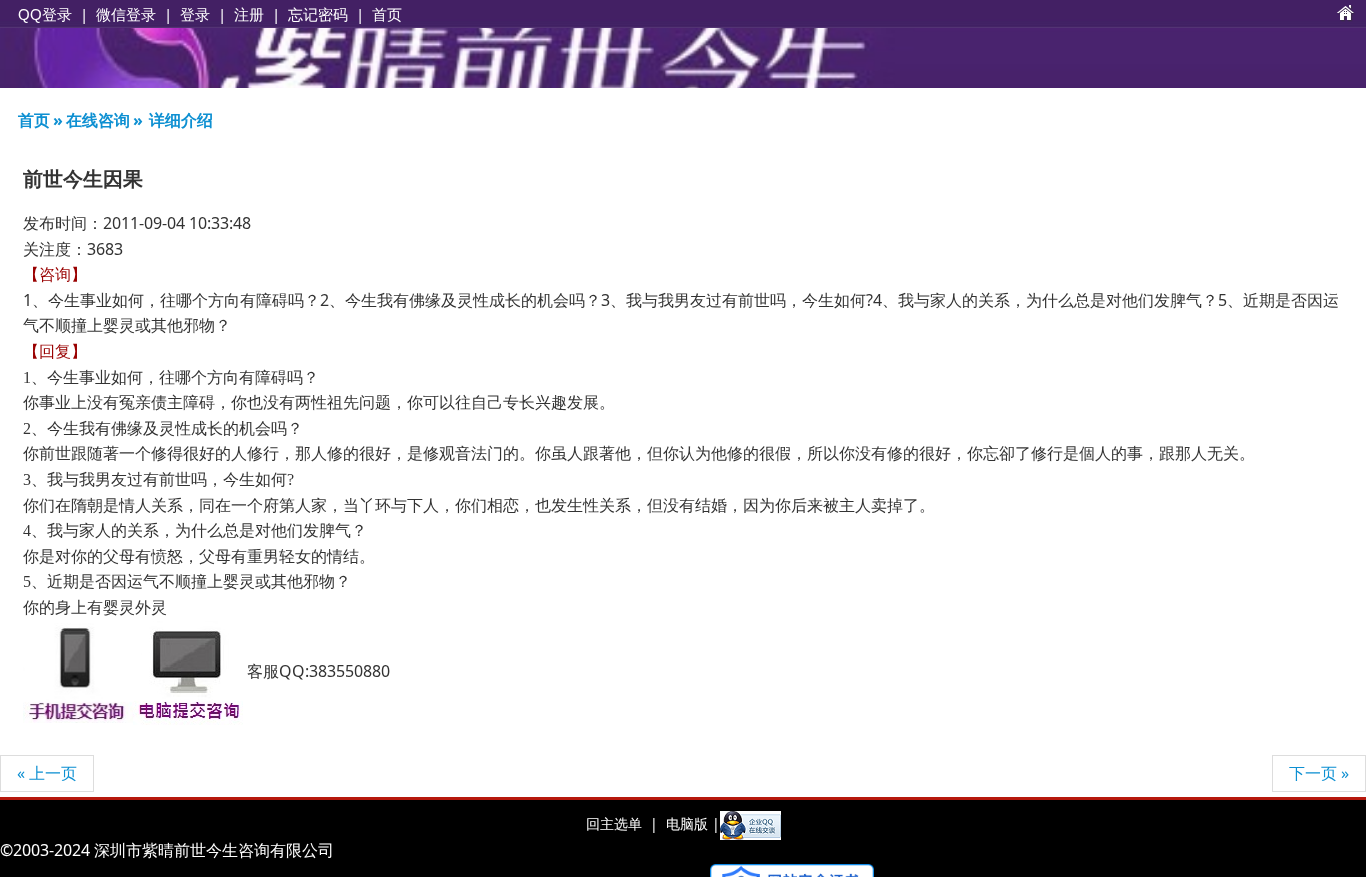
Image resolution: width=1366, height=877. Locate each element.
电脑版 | (691, 823)
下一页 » (1319, 773)
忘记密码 (318, 14)
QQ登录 (45, 14)
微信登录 (126, 14)
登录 (195, 14)
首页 (387, 14)
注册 (249, 14)
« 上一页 (47, 773)
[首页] (1346, 14)
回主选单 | (622, 823)
